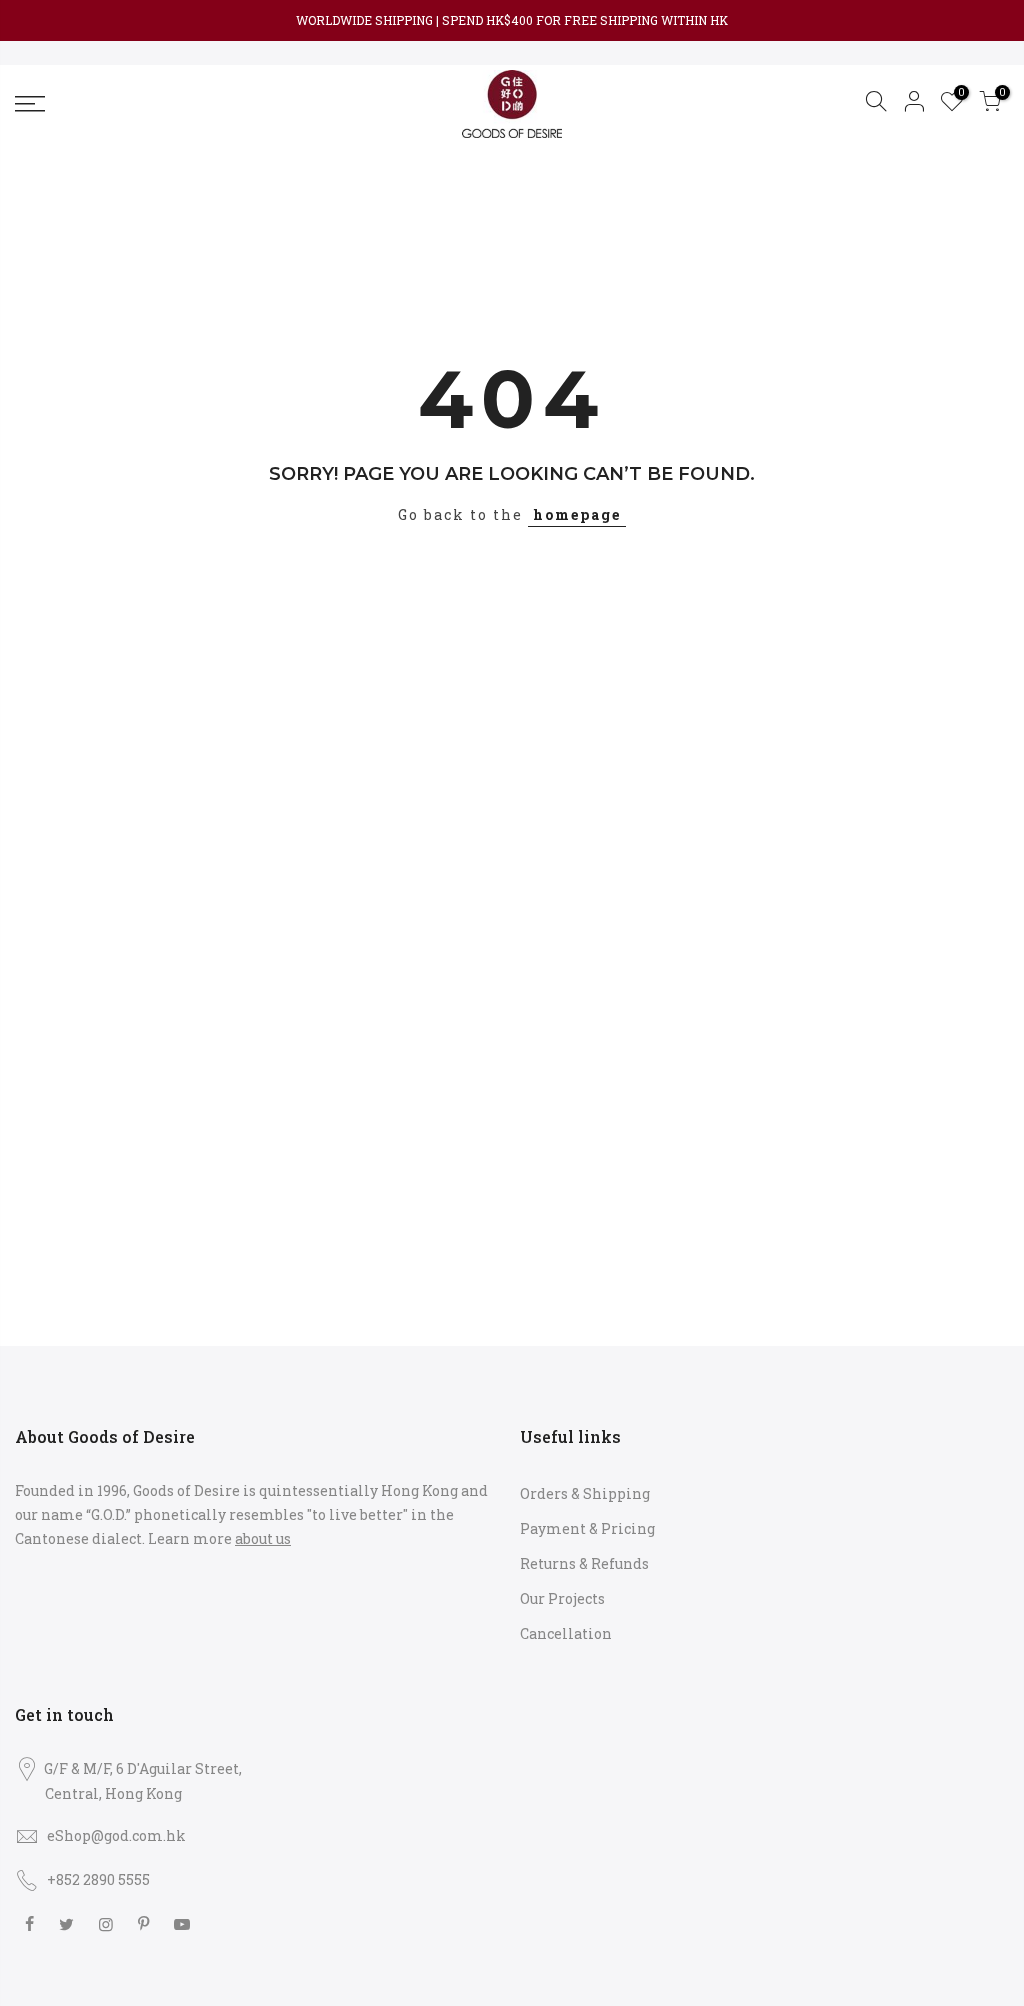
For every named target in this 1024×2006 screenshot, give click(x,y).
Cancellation (566, 1633)
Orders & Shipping (585, 1493)
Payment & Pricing (587, 1528)
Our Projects (562, 1598)
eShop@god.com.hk (116, 1835)
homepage (577, 514)
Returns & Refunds (584, 1563)
